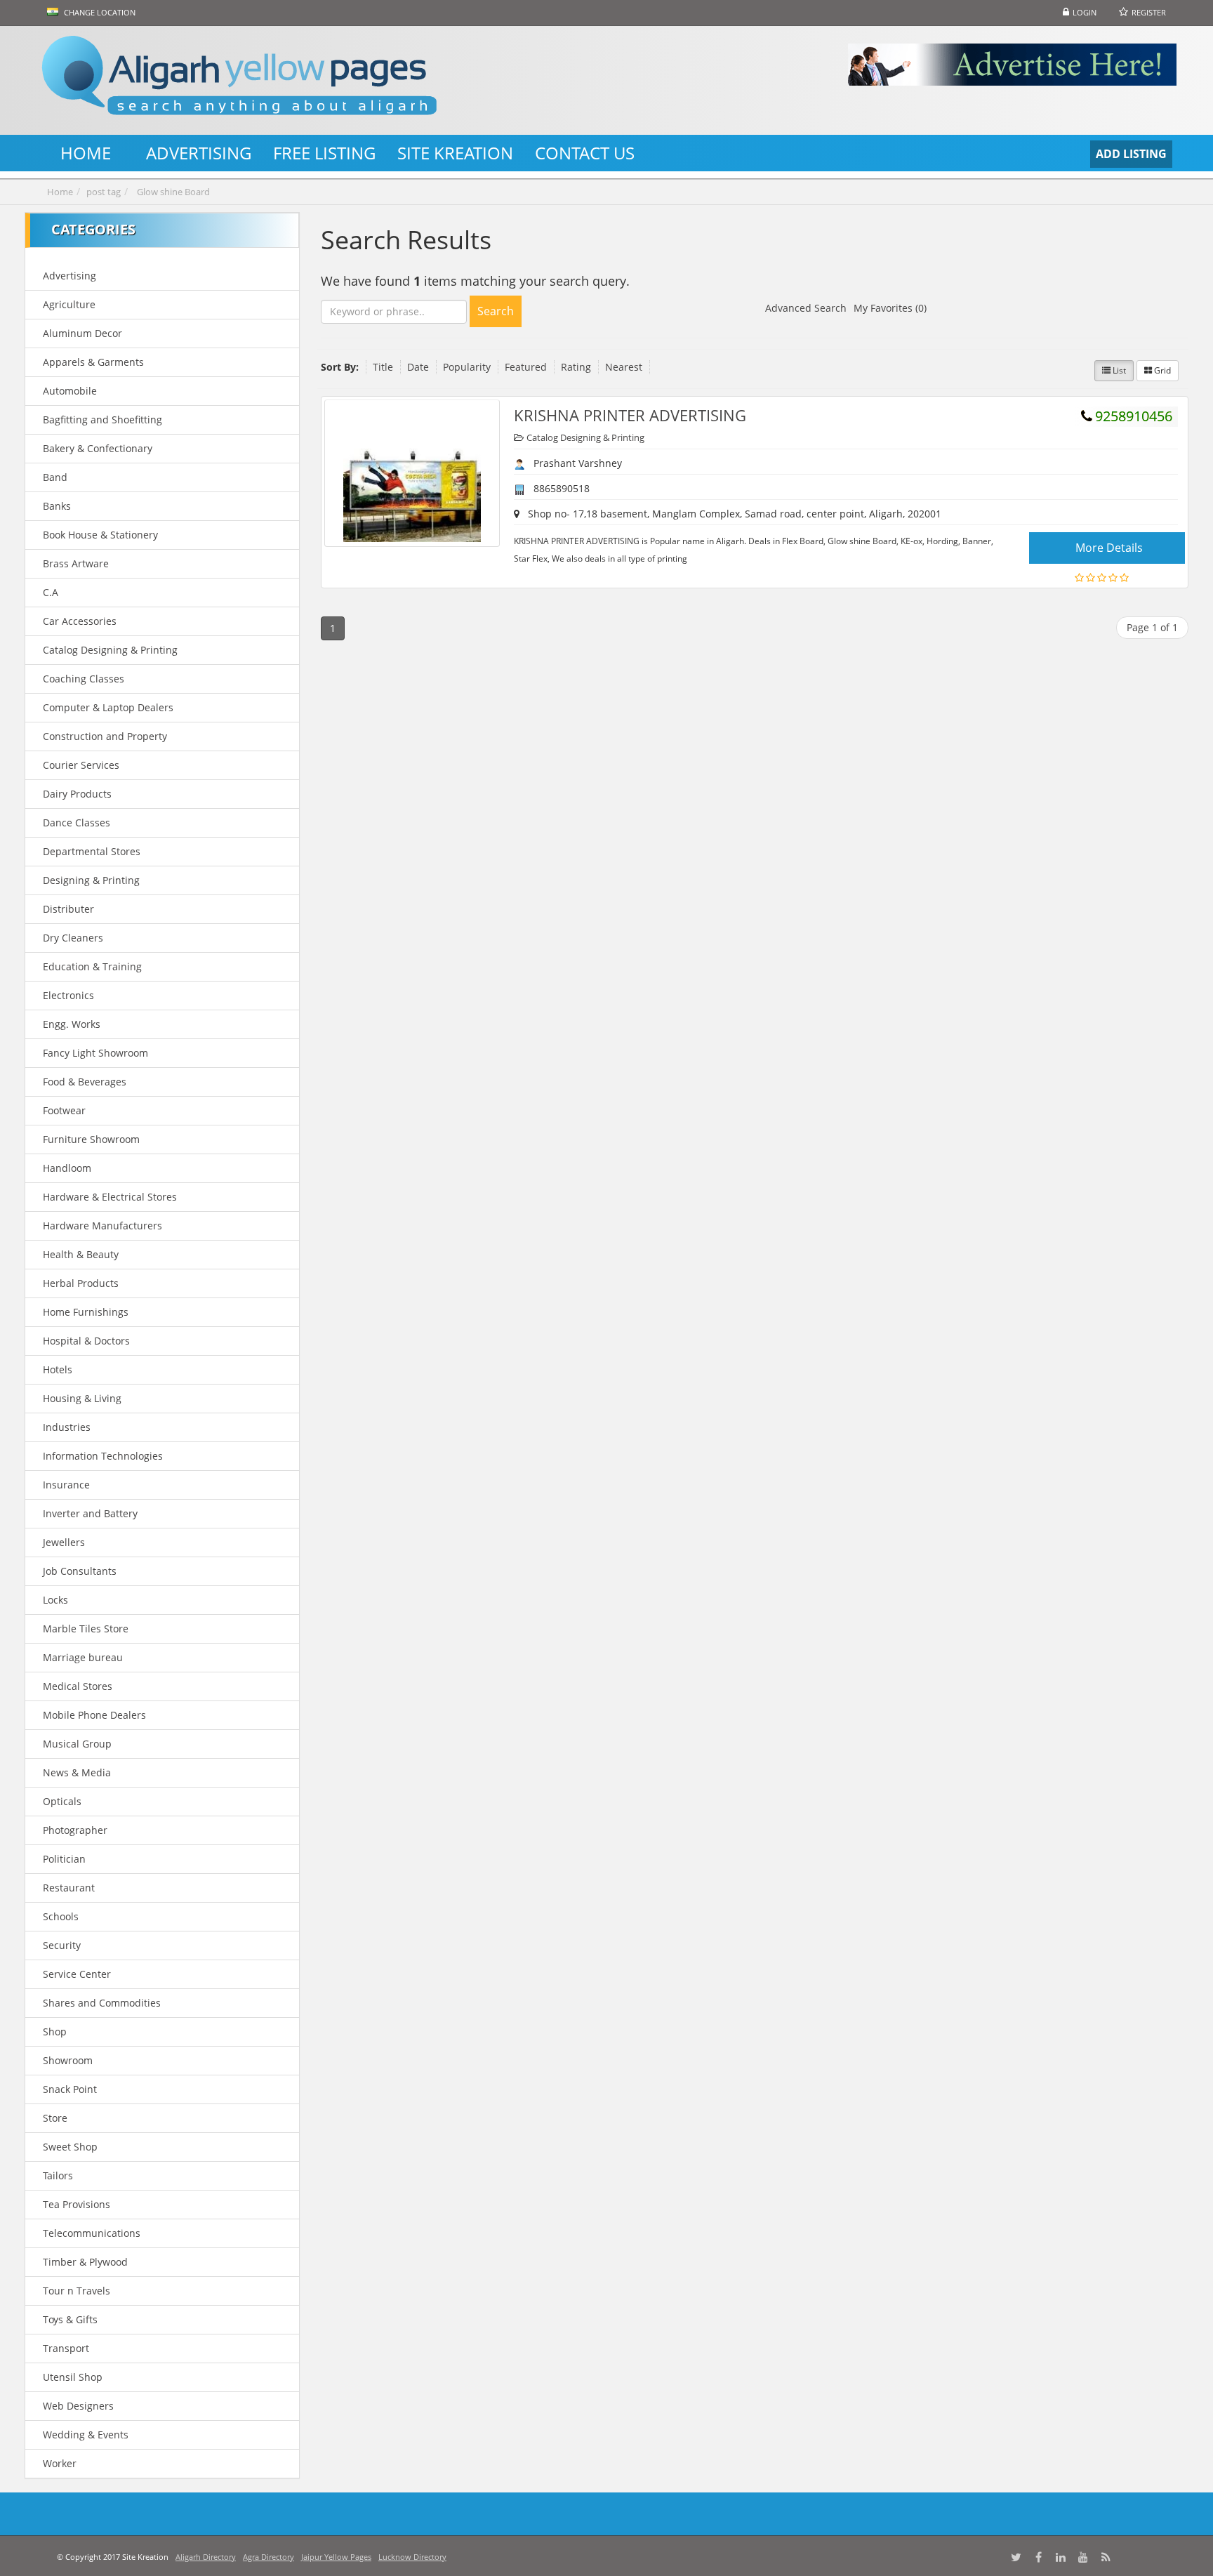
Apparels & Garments (93, 362)
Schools (61, 1916)
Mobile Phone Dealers (94, 1715)
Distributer (68, 909)
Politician (64, 1859)
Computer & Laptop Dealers (108, 707)
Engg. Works (72, 1024)
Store (55, 2118)
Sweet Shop (70, 2147)
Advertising (69, 276)
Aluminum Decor (82, 333)
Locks (55, 1600)
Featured (526, 367)
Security (62, 1945)
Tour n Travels (77, 2291)
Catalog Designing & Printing (110, 650)
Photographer (75, 1830)
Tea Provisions (77, 2204)
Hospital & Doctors (86, 1341)
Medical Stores (78, 1686)
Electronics (68, 995)
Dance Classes (77, 823)
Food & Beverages (85, 1082)
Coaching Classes (84, 679)
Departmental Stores (92, 851)
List (1118, 370)
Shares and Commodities (102, 2003)
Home (60, 192)
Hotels (58, 1369)
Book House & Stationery (100, 535)
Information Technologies (103, 1456)
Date (418, 367)
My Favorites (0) (890, 308)
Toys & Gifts (70, 2319)
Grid (1161, 370)
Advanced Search (806, 308)
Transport (66, 2348)
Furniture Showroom (91, 1139)
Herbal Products (81, 1283)
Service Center (77, 1974)
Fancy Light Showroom (95, 1053)
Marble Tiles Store (86, 1629)
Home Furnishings (86, 1312)
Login (1085, 12)
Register (1149, 12)
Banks (57, 506)
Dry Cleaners (73, 938)
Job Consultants (80, 1571)
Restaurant (69, 1888)
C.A (51, 592)
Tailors (58, 2175)
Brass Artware (76, 563)
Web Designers (78, 2406)
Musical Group (77, 1744)
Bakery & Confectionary (98, 448)
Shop (55, 2032)
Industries (67, 1427)
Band (55, 477)
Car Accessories (80, 621)
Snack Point (70, 2089)
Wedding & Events (86, 2435)
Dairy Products (77, 794)
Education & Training (92, 966)
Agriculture (69, 304)
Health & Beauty (81, 1254)
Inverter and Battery (90, 1513)
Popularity (467, 367)
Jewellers (64, 1542)
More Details (1109, 548)
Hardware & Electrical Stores (110, 1197)
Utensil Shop (73, 2377)
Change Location (99, 12)
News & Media (77, 1772)
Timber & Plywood (85, 2262)
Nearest (624, 367)
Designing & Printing (91, 880)
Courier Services (81, 765)
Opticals (62, 1801)
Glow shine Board (173, 192)
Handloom (67, 1168)
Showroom (68, 2060)
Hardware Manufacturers (102, 1226)
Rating (576, 367)
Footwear (64, 1110)
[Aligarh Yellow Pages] (269, 80)
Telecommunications (92, 2233)
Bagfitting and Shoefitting (102, 420)
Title (383, 367)
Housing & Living (82, 1398)
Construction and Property (105, 736)
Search (496, 311)
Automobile (70, 391)
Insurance (66, 1485)
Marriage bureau (83, 1657)
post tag (104, 192)
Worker (60, 2463)
